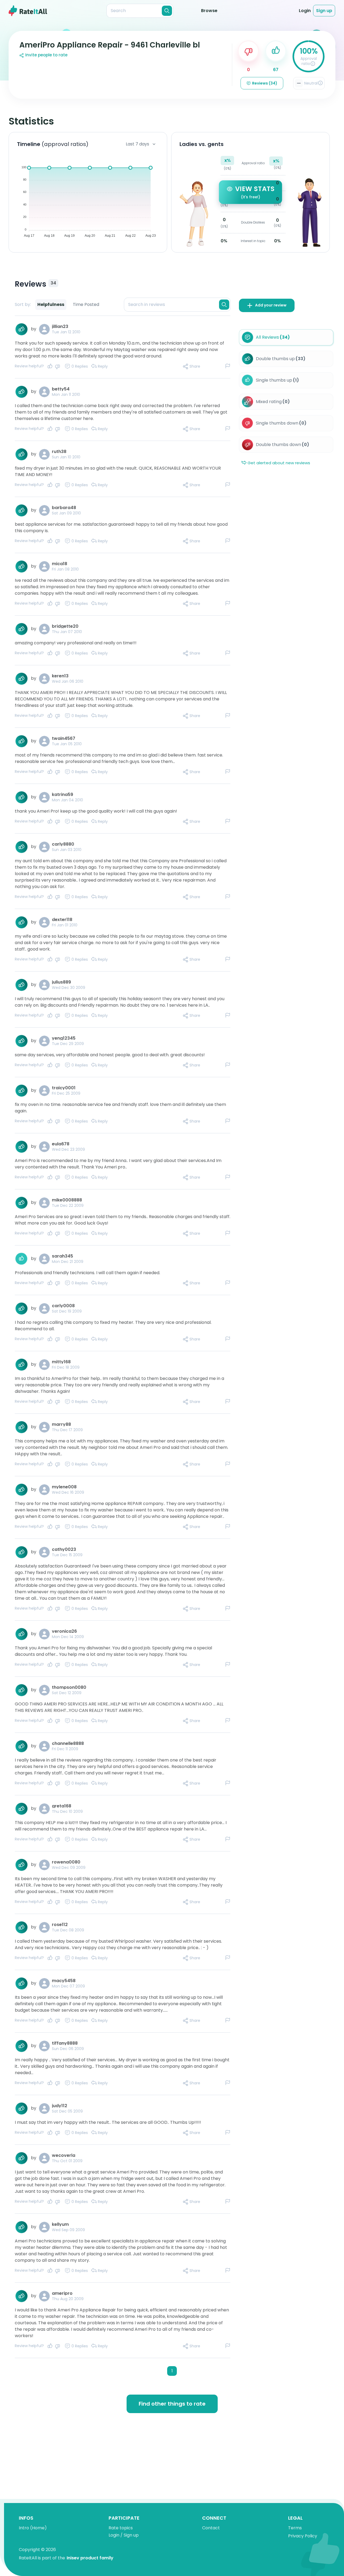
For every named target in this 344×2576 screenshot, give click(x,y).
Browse (209, 11)
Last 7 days (137, 144)
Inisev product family (90, 2558)
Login (305, 11)
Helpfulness (51, 304)
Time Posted (86, 304)
